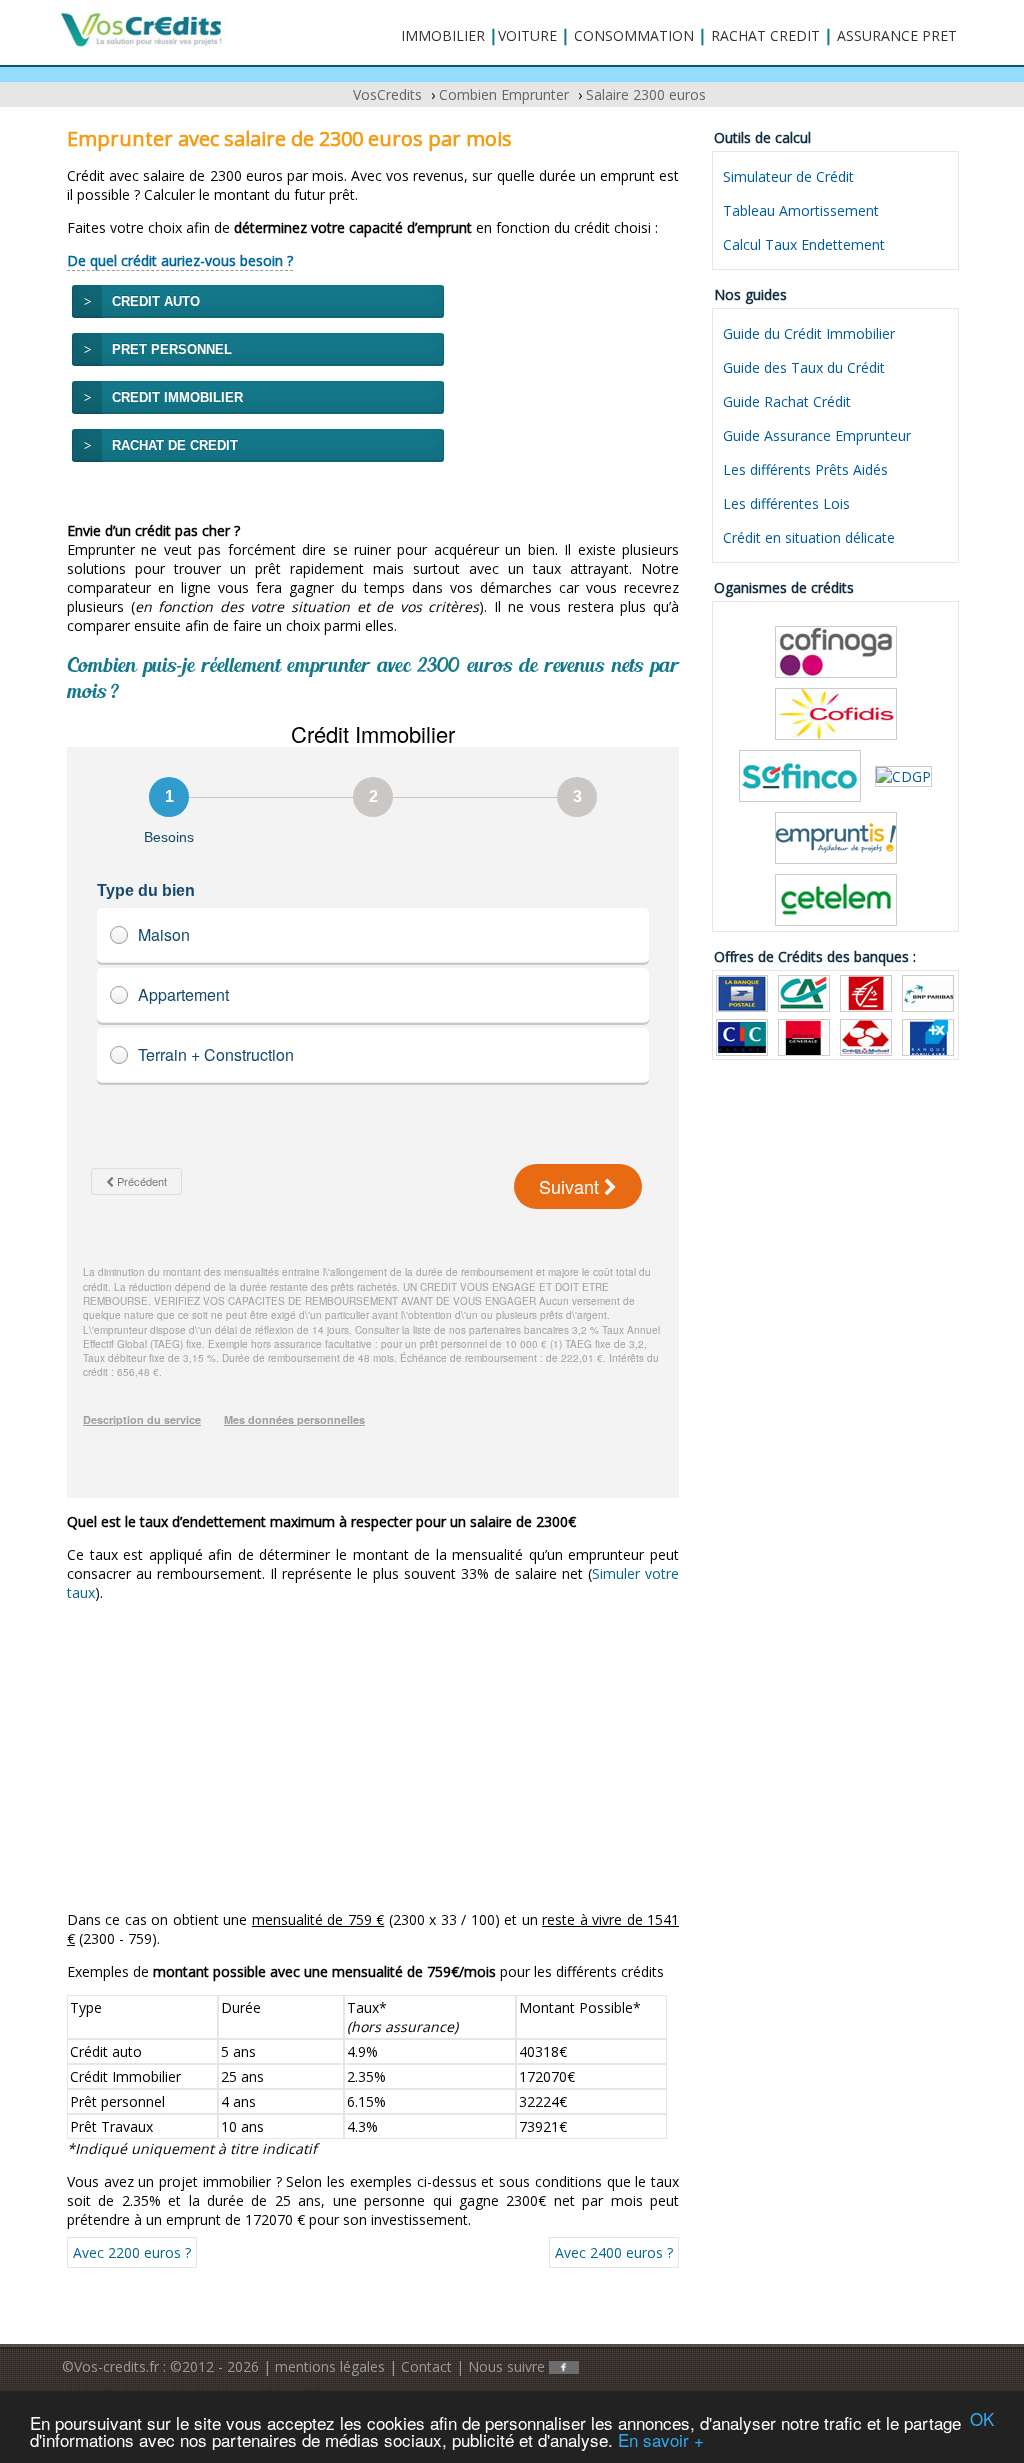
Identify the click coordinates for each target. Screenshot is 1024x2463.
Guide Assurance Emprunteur (817, 435)
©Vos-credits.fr (112, 2366)
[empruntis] (836, 836)
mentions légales (330, 2366)
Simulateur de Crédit (788, 176)
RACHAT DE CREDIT (175, 445)
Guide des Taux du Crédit (804, 367)
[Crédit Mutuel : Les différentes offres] (866, 1035)
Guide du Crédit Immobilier (809, 333)
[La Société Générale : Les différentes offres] (804, 1035)
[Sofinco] (800, 774)
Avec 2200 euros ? (132, 2252)
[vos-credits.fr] (142, 28)
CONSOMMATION (634, 35)
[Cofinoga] (836, 650)
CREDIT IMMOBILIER (177, 397)
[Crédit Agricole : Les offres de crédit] (804, 991)
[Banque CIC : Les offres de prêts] (742, 1035)
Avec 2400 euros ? (614, 2252)
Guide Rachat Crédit (787, 401)
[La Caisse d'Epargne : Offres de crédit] (866, 991)
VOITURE (527, 35)
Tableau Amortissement (801, 210)
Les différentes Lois (786, 503)
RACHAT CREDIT (765, 35)
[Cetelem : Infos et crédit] (836, 898)
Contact (426, 2366)
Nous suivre (508, 2366)
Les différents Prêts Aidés (805, 469)
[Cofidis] (836, 712)
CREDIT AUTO (156, 301)
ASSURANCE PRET (897, 35)
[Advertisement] (373, 1756)
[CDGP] (903, 774)
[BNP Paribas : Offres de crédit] (928, 991)
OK (982, 2418)
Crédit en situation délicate (809, 537)
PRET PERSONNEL (172, 349)
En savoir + (661, 2439)
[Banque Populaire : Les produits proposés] (928, 1035)
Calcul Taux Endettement (804, 244)
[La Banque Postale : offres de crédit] (742, 991)
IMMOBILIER (443, 35)
